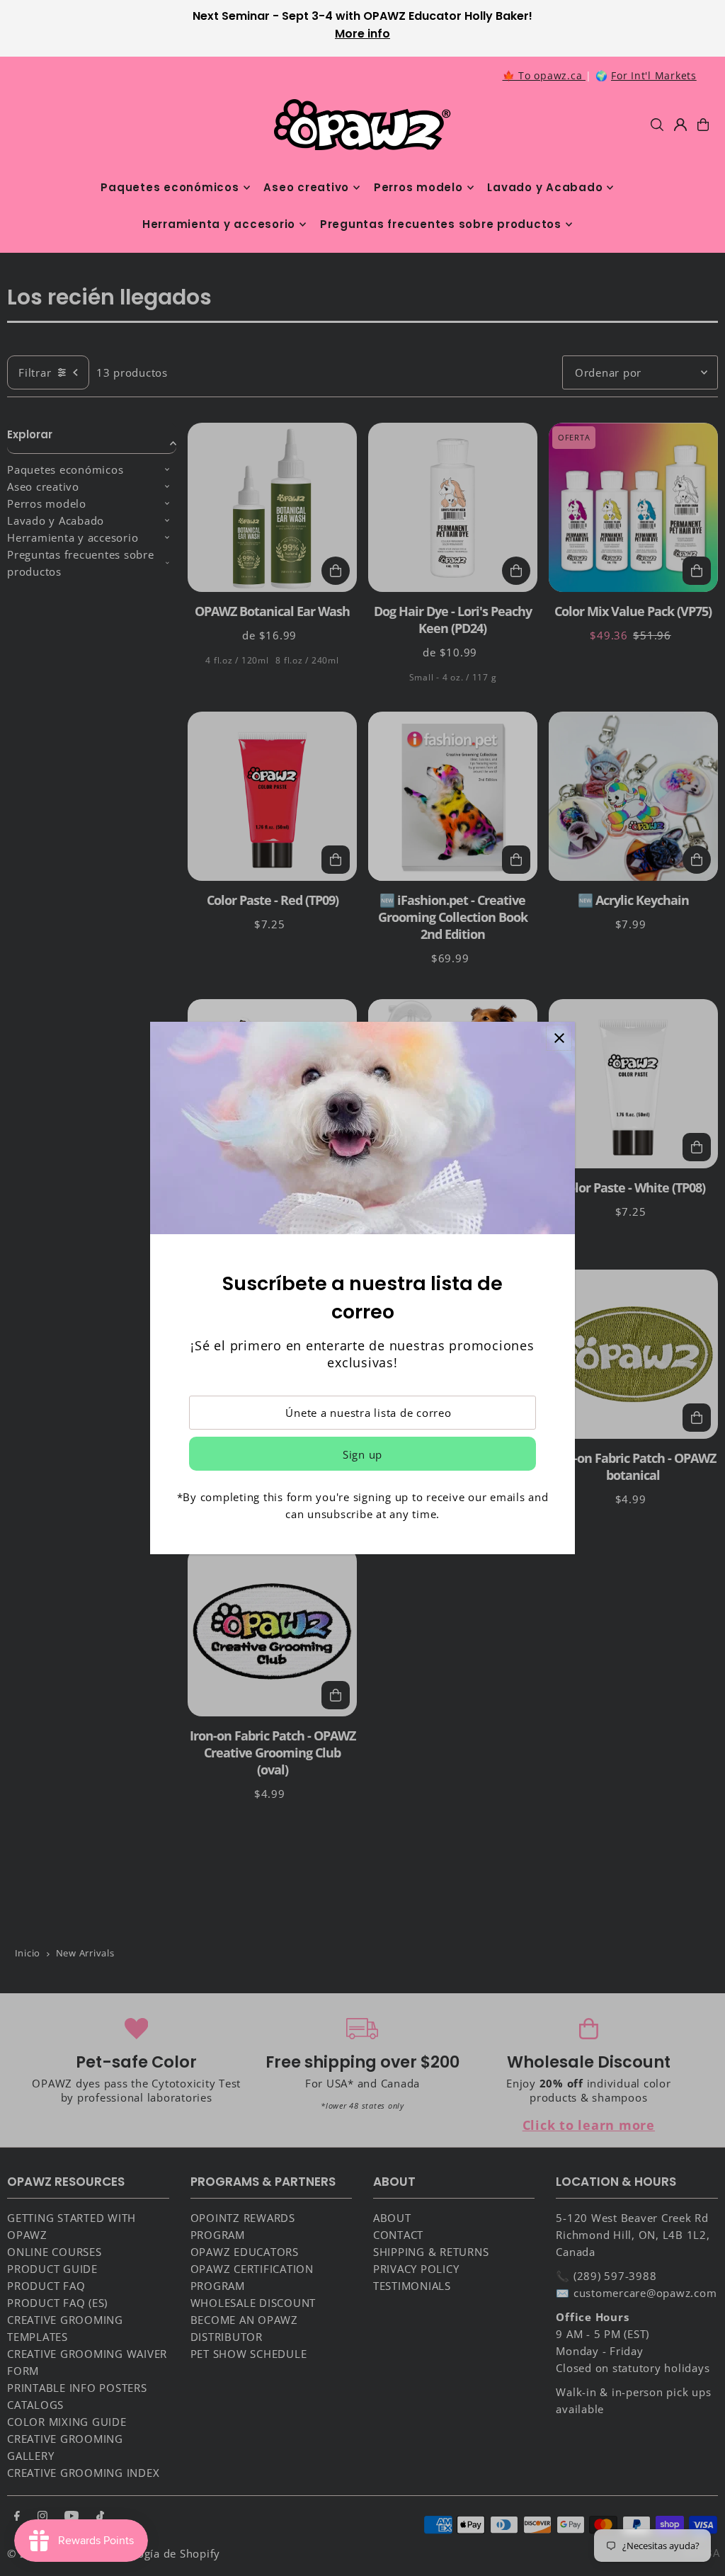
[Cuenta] (680, 125)
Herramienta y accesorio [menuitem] (219, 224)
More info (362, 34)
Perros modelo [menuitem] (418, 187)
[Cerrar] (559, 1038)
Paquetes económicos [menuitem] (170, 187)
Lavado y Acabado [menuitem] (545, 187)
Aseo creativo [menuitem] (306, 187)
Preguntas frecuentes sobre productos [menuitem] (441, 224)
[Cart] (703, 125)
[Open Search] (657, 125)
